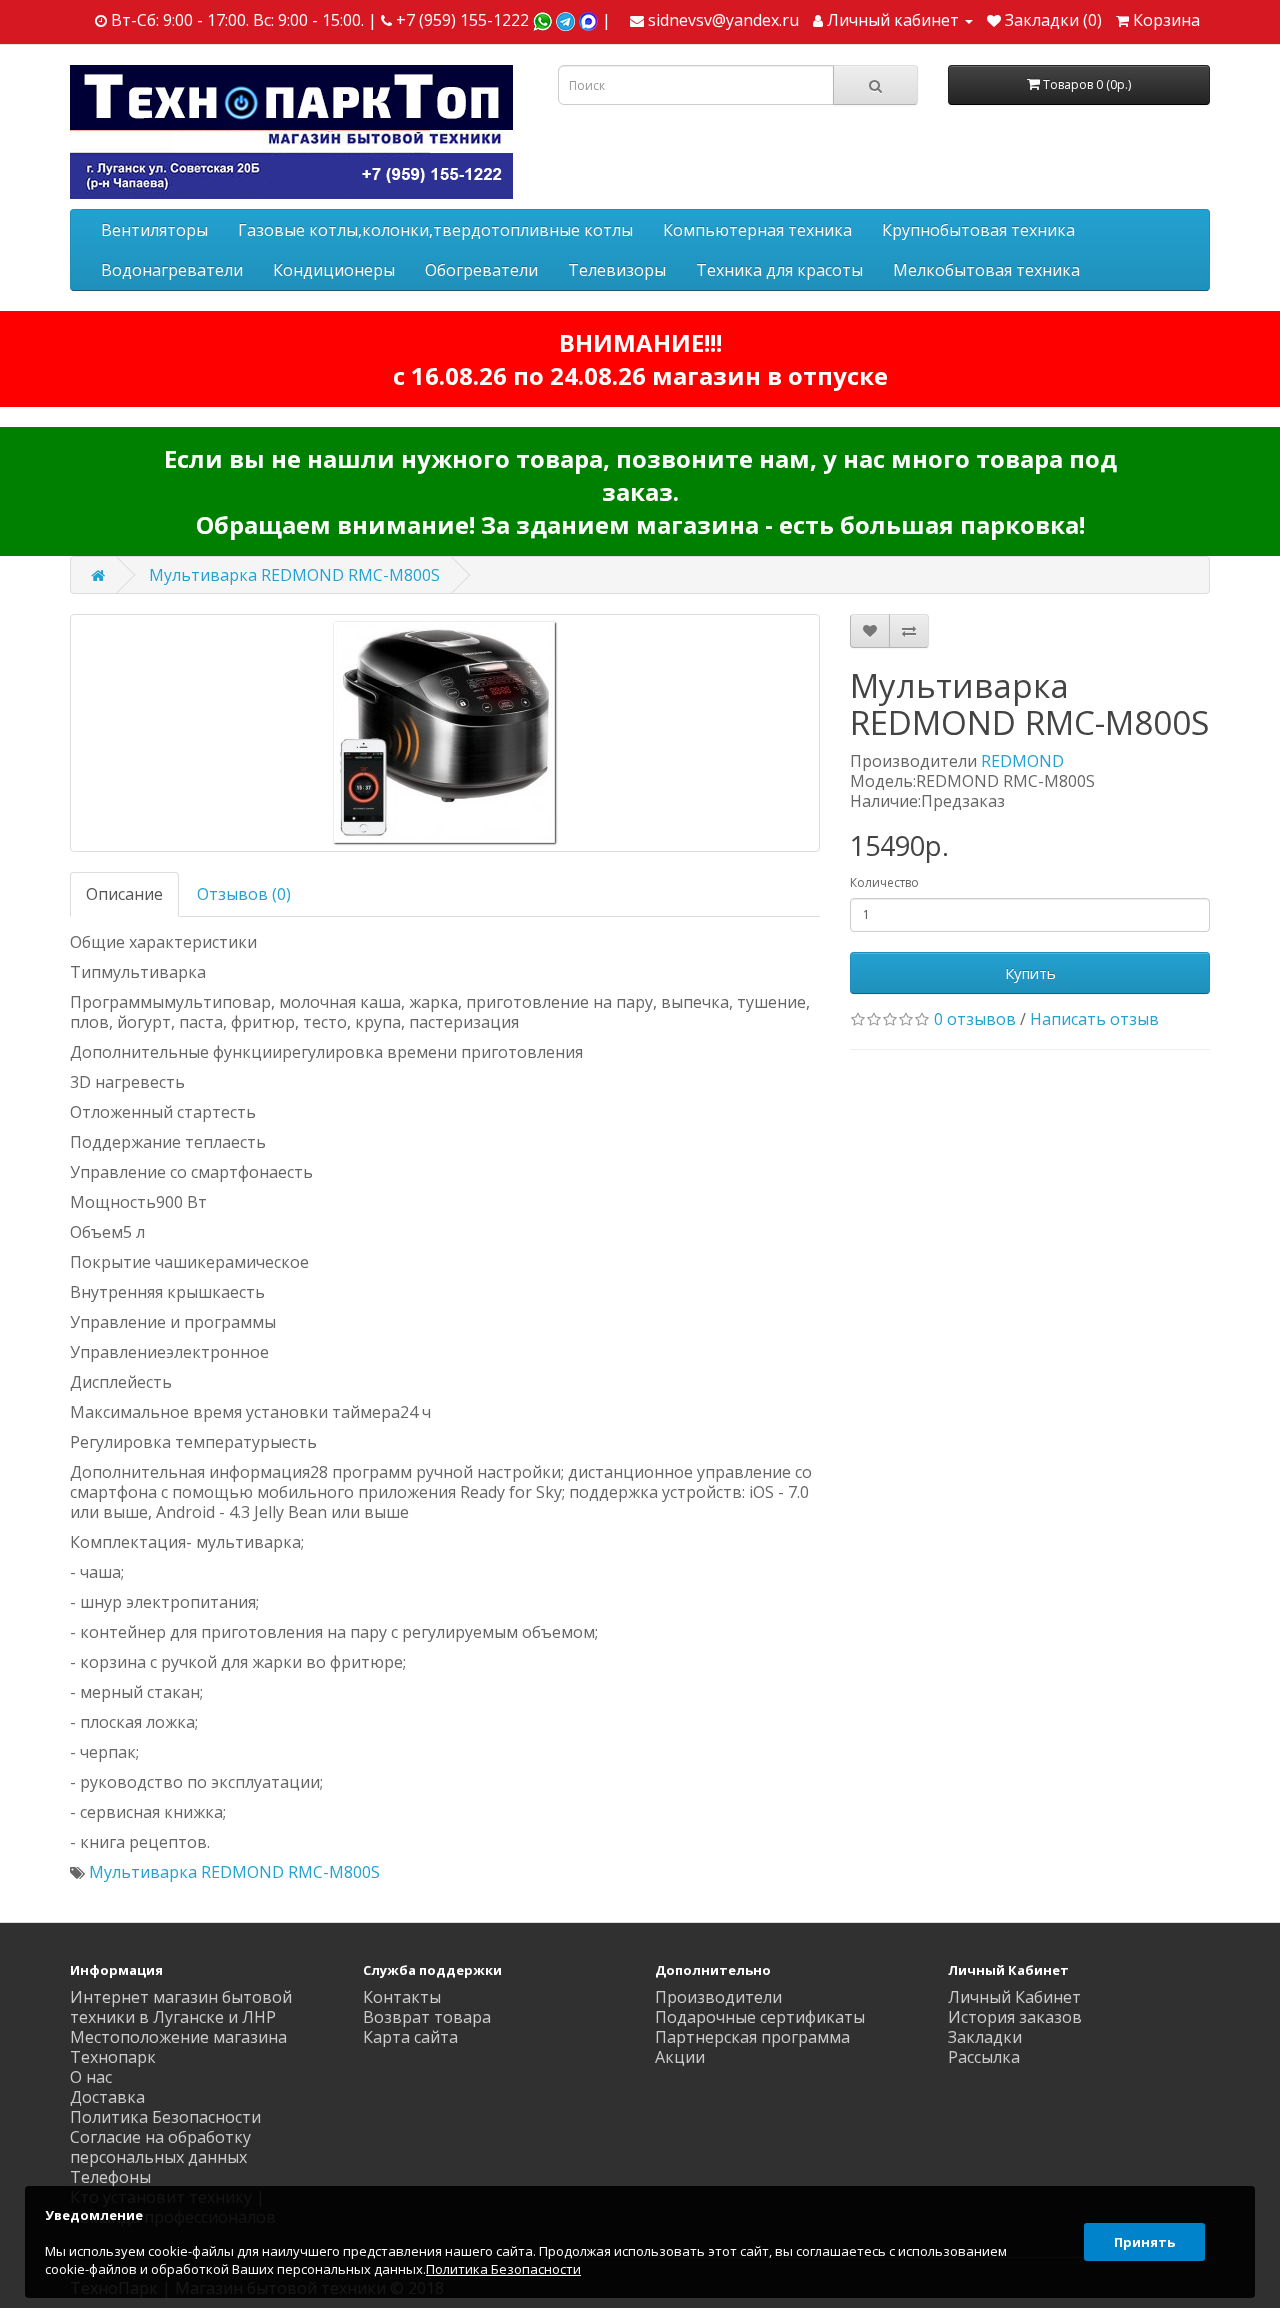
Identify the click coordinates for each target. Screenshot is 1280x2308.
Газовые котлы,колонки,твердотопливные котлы (435, 230)
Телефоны (110, 2177)
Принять (1144, 2242)
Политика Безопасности (165, 2117)
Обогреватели (481, 270)
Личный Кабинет (1014, 1997)
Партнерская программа (752, 2037)
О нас (91, 2077)
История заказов (1015, 2017)
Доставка (107, 2097)
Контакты (402, 1997)
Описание (124, 894)
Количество (884, 882)
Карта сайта (410, 2037)
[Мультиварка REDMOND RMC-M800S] (445, 733)
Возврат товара (427, 2017)
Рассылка (984, 2057)
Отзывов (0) (244, 894)
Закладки (985, 2037)
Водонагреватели (172, 270)
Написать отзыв (1094, 1019)
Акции (680, 2057)
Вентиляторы (154, 230)
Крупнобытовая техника (978, 230)
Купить (1030, 973)
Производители (718, 1997)
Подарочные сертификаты (760, 2017)
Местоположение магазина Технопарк (178, 2047)
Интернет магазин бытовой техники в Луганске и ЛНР (181, 2007)
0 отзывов (975, 1019)
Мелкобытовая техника (986, 270)
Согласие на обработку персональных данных (160, 2147)
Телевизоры (617, 270)
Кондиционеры (334, 270)
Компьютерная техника (757, 230)
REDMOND (1022, 761)
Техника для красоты (779, 270)
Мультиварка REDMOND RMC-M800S (294, 575)
